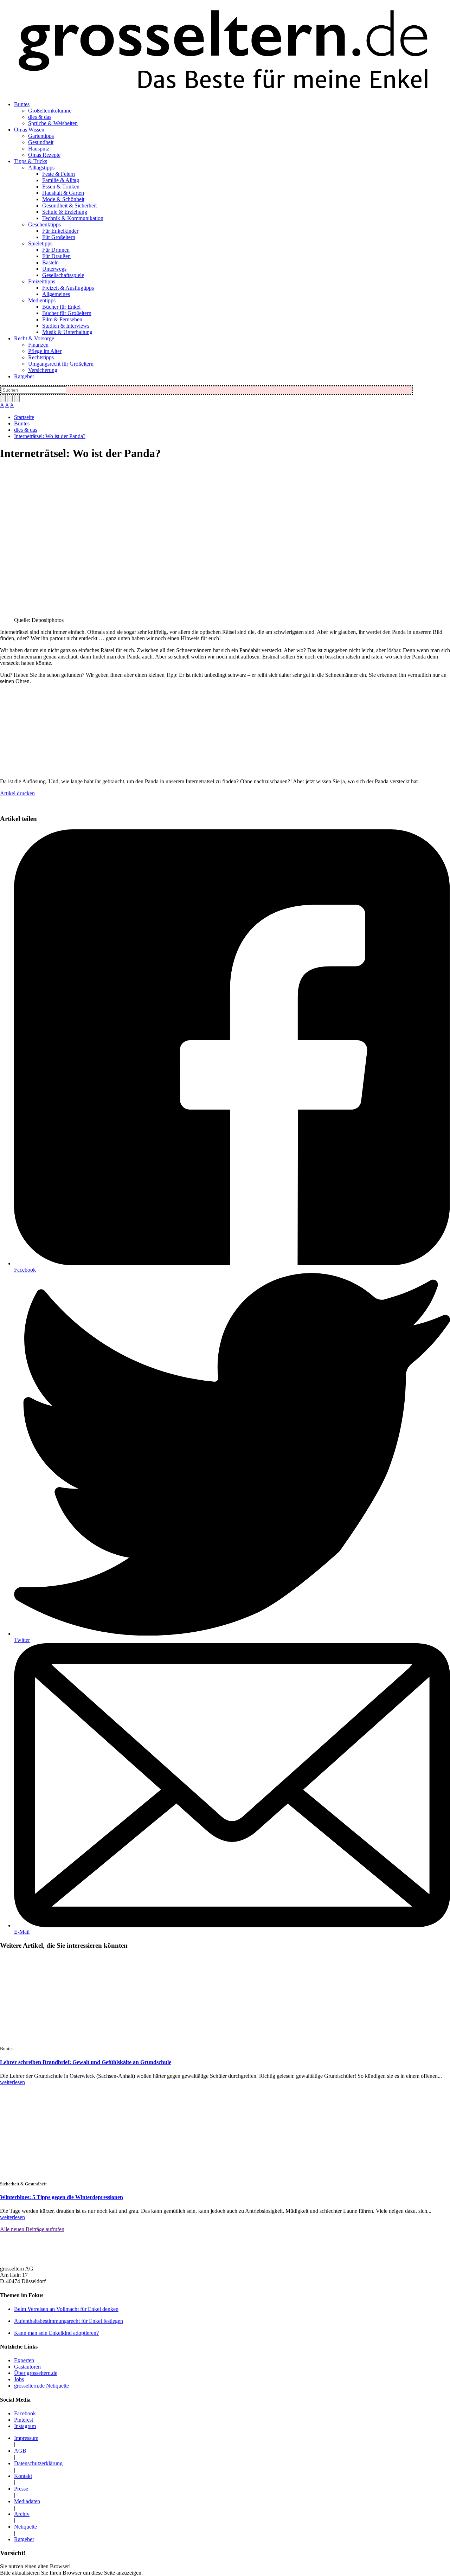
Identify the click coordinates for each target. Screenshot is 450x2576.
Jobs (19, 2379)
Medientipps (42, 300)
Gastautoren (27, 2367)
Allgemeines (56, 294)
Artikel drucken (17, 793)
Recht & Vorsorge (34, 338)
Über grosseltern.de (36, 2373)
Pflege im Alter (45, 351)
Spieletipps (40, 243)
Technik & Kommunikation (73, 218)
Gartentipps (41, 136)
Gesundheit (41, 142)
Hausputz (39, 149)
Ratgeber (24, 376)
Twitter (22, 1640)
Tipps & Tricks (31, 161)
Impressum (26, 2438)
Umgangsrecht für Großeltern (61, 364)
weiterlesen (12, 2082)
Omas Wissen (29, 130)
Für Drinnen (56, 250)
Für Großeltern (59, 237)
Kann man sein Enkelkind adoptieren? (56, 2333)
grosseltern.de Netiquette (41, 2386)
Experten (24, 2360)
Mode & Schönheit (63, 199)
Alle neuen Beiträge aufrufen (32, 2229)
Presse (21, 2489)
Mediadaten (27, 2501)
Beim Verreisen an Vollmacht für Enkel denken (66, 2309)
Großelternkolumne (50, 111)
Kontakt (23, 2476)
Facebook (25, 1270)
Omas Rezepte (44, 155)
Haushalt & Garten (63, 193)
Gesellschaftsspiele (63, 275)
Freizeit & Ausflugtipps (68, 288)
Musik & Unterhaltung (67, 332)
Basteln (50, 262)
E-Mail (22, 1932)
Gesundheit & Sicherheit (69, 205)
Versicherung (43, 370)
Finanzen (38, 345)
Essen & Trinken (61, 187)
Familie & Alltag (61, 180)
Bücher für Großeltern (67, 313)
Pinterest (24, 2420)
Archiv (22, 2514)
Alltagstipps (41, 168)
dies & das (40, 117)
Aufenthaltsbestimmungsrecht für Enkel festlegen (69, 2321)
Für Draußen (56, 256)
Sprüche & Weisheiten (53, 123)
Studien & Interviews (66, 326)
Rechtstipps (41, 357)
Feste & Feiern (59, 174)
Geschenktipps (44, 224)
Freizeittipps (42, 281)
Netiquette (25, 2527)
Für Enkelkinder (60, 231)
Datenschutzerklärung (38, 2463)
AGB (20, 2451)
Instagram (25, 2426)
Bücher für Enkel (61, 307)
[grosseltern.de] (225, 51)
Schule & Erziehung (65, 212)
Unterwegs (54, 269)
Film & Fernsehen (62, 319)
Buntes (22, 104)
